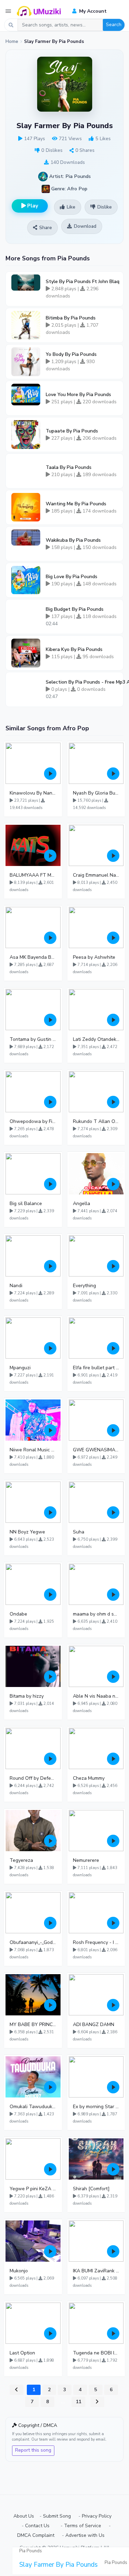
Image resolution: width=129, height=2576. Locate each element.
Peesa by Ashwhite (94, 957)
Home (12, 42)
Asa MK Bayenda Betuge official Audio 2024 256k (33, 957)
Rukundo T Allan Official (96, 1121)
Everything (84, 1286)
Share (46, 228)
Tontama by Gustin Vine (33, 1039)
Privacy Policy (97, 2516)
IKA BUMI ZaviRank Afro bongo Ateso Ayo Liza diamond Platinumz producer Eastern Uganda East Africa (96, 2271)
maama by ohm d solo (96, 1614)
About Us (24, 2516)
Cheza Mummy (89, 1778)
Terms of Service (83, 2526)
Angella (82, 1203)
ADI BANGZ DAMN (94, 2024)
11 (78, 2402)
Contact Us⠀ (39, 2526)
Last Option (22, 2353)
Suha (79, 1532)
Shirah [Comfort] (91, 2189)
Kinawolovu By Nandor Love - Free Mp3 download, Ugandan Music (33, 793)
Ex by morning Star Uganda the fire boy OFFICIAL (96, 2107)
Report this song (33, 2450)
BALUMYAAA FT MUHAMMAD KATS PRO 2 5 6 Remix (33, 875)
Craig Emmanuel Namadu (96, 875)
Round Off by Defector (33, 1778)
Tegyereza (21, 1860)
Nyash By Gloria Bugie (96, 793)
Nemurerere (86, 1860)
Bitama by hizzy (27, 1696)
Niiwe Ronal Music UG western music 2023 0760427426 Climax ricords (33, 1450)
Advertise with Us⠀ (87, 2535)
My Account (92, 11)
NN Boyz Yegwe (27, 1532)
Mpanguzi (20, 1368)
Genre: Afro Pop (69, 188)
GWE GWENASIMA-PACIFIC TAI (96, 1450)
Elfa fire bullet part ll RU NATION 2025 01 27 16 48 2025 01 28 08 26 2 (96, 1368)
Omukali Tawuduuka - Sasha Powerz (33, 2107)
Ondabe (18, 1614)
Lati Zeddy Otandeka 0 (96, 1039)
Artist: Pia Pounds (69, 176)
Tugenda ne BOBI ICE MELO (96, 2353)
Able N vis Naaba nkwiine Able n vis (96, 1696)
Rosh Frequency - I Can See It (96, 1942)
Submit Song (57, 2516)
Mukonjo (19, 2271)
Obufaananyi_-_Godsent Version (33, 1942)
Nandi (16, 1286)
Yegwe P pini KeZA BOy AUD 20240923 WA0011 (33, 2189)
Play (32, 206)
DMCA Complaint (36, 2535)
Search (114, 25)
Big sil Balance (26, 1203)
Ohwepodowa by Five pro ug (33, 1121)
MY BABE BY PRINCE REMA (33, 2024)
